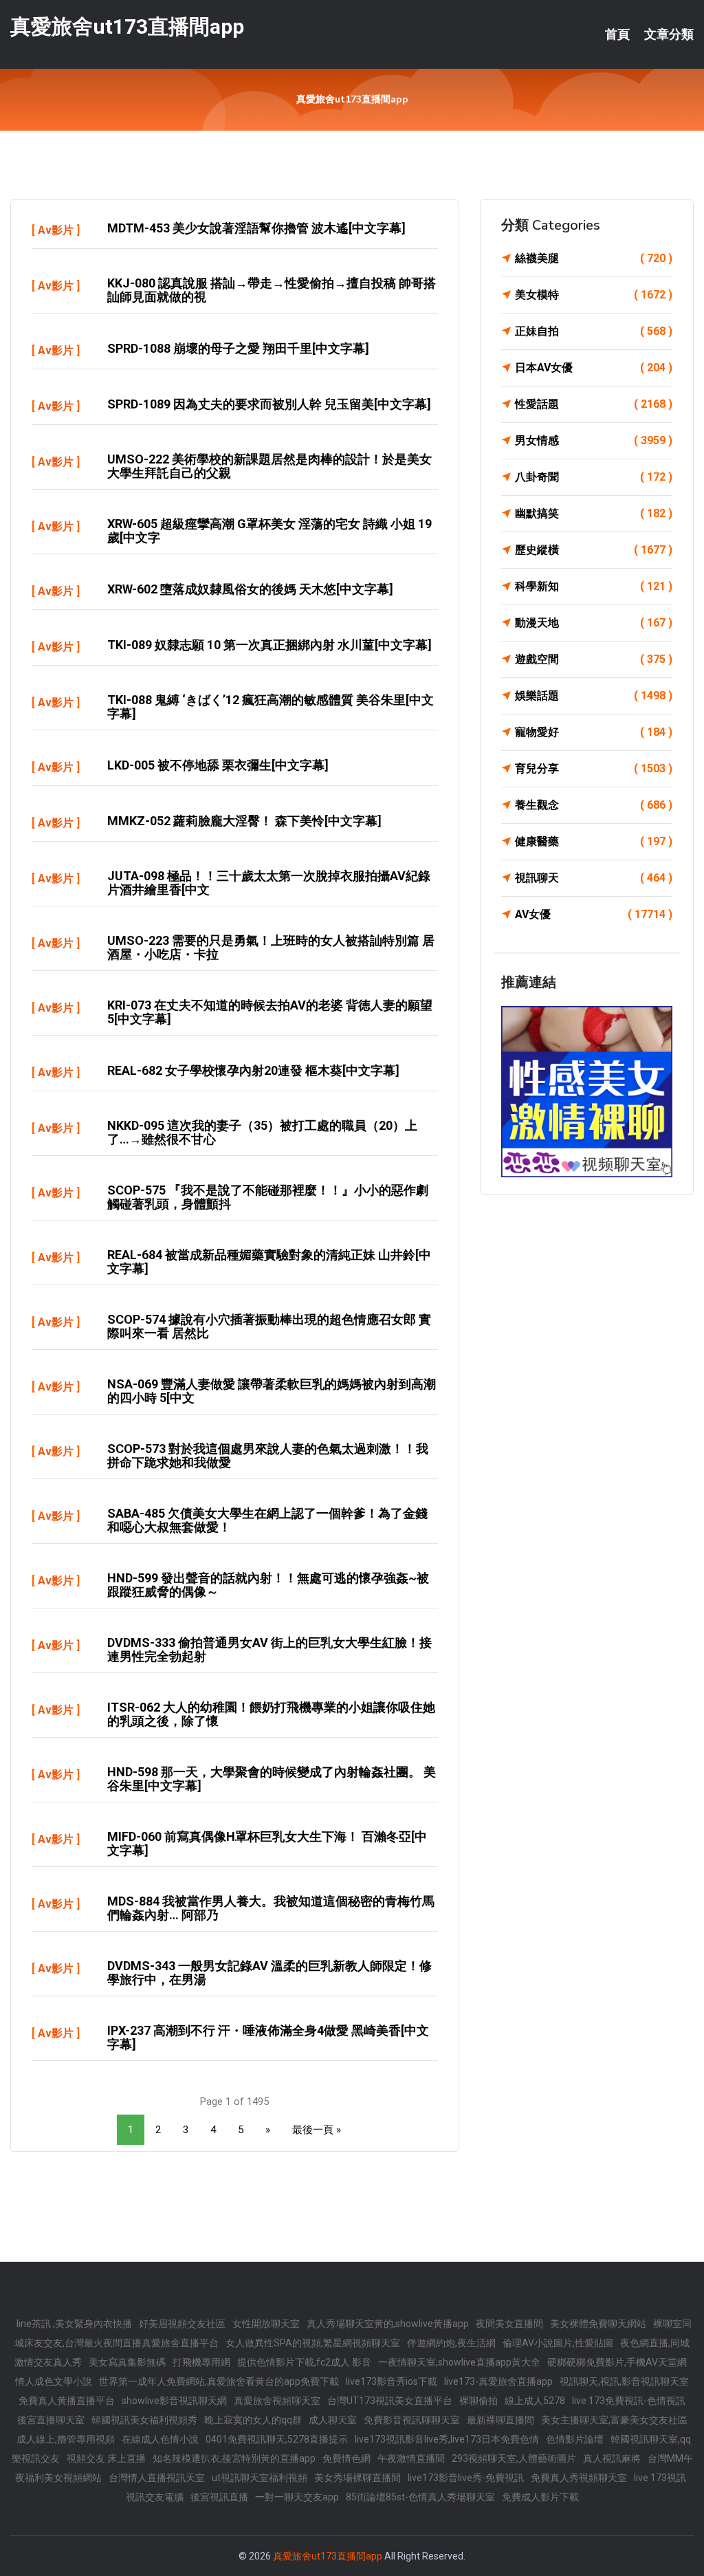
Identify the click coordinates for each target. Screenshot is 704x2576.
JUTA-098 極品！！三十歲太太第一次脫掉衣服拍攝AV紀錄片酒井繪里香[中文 (269, 883)
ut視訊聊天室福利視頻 (260, 2478)
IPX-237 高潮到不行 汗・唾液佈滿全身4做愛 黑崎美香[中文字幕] (268, 2037)
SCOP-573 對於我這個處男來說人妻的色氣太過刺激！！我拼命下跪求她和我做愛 (268, 1455)
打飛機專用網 (201, 2362)
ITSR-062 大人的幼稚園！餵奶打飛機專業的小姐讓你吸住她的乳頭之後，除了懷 (271, 1714)
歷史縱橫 (594, 550)
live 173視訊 (660, 2478)
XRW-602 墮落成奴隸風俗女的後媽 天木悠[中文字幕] (250, 589)
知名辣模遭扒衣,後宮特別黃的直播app (234, 2458)
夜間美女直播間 (509, 2324)
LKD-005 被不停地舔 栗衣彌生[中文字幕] (218, 765)
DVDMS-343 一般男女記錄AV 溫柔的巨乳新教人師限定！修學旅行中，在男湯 (269, 1973)
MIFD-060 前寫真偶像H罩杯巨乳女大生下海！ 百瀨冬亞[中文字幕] (267, 1843)
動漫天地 (594, 623)
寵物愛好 (594, 732)
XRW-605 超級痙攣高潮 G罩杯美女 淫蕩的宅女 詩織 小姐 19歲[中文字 (269, 531)
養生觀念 (594, 805)
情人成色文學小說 (54, 2381)
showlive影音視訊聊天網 (174, 2401)
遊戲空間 (594, 659)
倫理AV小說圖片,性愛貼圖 (558, 2343)
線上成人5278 (535, 2401)
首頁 (617, 34)
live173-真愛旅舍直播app (498, 2381)
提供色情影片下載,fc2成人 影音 (304, 2362)
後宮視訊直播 (219, 2497)
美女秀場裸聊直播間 (357, 2478)
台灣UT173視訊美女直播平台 (390, 2401)
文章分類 (669, 34)
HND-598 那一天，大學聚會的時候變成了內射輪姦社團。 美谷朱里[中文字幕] (272, 1779)
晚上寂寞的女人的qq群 (253, 2420)
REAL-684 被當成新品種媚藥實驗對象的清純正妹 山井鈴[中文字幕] (269, 1262)
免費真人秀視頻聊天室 (579, 2478)
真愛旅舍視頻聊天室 (277, 2401)
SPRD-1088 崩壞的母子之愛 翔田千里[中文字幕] (238, 348)
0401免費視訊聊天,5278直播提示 (277, 2439)
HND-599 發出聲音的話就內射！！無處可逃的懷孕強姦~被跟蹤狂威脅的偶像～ (268, 1585)
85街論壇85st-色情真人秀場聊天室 (420, 2497)
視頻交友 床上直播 (106, 2458)
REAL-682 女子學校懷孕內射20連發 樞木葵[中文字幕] (253, 1070)
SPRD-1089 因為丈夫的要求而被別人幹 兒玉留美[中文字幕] (269, 404)
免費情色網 (346, 2458)
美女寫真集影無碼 (127, 2362)
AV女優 (594, 914)
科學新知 (594, 586)
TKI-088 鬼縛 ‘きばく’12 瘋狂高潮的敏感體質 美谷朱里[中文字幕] (271, 707)
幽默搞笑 (594, 513)
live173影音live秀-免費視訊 (466, 2478)
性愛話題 (594, 404)
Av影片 (56, 230)
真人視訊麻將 (612, 2458)
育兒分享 (594, 768)
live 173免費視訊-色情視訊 (629, 2401)
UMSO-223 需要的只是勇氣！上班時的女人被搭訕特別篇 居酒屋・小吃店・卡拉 (271, 947)
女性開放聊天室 (266, 2324)
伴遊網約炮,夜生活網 (451, 2343)
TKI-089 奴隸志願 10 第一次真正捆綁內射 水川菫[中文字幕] (269, 645)
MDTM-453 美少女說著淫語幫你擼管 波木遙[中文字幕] (256, 228)
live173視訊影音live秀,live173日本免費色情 (447, 2439)
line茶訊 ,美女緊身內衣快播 (74, 2324)
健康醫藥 (594, 841)
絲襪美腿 (594, 258)
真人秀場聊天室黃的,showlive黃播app (388, 2324)
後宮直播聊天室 (51, 2420)
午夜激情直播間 (411, 2458)
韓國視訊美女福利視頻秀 (144, 2420)
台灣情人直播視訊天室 (157, 2478)
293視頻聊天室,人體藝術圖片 (514, 2458)
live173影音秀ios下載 (392, 2381)
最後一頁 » (317, 2130)
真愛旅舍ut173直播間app (127, 26)
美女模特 (594, 295)
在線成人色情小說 (160, 2439)
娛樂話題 (594, 696)
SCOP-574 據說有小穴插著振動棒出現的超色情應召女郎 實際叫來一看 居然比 (269, 1326)
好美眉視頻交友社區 (182, 2324)
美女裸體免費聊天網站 (598, 2324)
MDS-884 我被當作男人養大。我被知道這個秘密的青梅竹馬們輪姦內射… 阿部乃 (271, 1908)
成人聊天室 (333, 2420)
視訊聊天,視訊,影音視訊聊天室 (624, 2381)
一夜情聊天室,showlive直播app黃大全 (459, 2362)
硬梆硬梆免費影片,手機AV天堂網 (617, 2362)
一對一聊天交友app (297, 2497)
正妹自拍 (594, 331)
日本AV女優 (594, 368)
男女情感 (594, 440)
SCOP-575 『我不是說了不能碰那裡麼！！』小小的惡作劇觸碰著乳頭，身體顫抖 (268, 1197)
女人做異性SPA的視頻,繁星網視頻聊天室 (313, 2343)
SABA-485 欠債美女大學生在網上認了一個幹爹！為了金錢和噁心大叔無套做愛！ (267, 1520)
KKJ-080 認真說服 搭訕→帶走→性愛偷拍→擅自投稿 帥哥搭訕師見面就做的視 (272, 290)
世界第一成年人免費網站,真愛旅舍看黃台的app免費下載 (219, 2381)
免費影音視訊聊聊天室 (412, 2420)
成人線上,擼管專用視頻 (66, 2439)
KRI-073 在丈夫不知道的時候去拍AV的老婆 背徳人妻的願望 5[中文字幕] (270, 1012)
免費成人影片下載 (540, 2497)
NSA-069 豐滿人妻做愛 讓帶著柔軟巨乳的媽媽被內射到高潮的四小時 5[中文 (272, 1391)
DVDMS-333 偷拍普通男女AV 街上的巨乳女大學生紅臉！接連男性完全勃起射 (269, 1649)
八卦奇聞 (594, 477)
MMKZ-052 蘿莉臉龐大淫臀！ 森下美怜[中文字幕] (244, 821)
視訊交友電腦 (155, 2497)
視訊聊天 (594, 878)
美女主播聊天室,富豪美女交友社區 (614, 2420)
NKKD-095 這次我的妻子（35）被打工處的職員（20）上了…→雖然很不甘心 (262, 1132)
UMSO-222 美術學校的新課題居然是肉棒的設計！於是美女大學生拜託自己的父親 (269, 466)
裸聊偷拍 (478, 2401)
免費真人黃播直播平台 (67, 2401)
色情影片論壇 (575, 2439)
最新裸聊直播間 (500, 2420)
